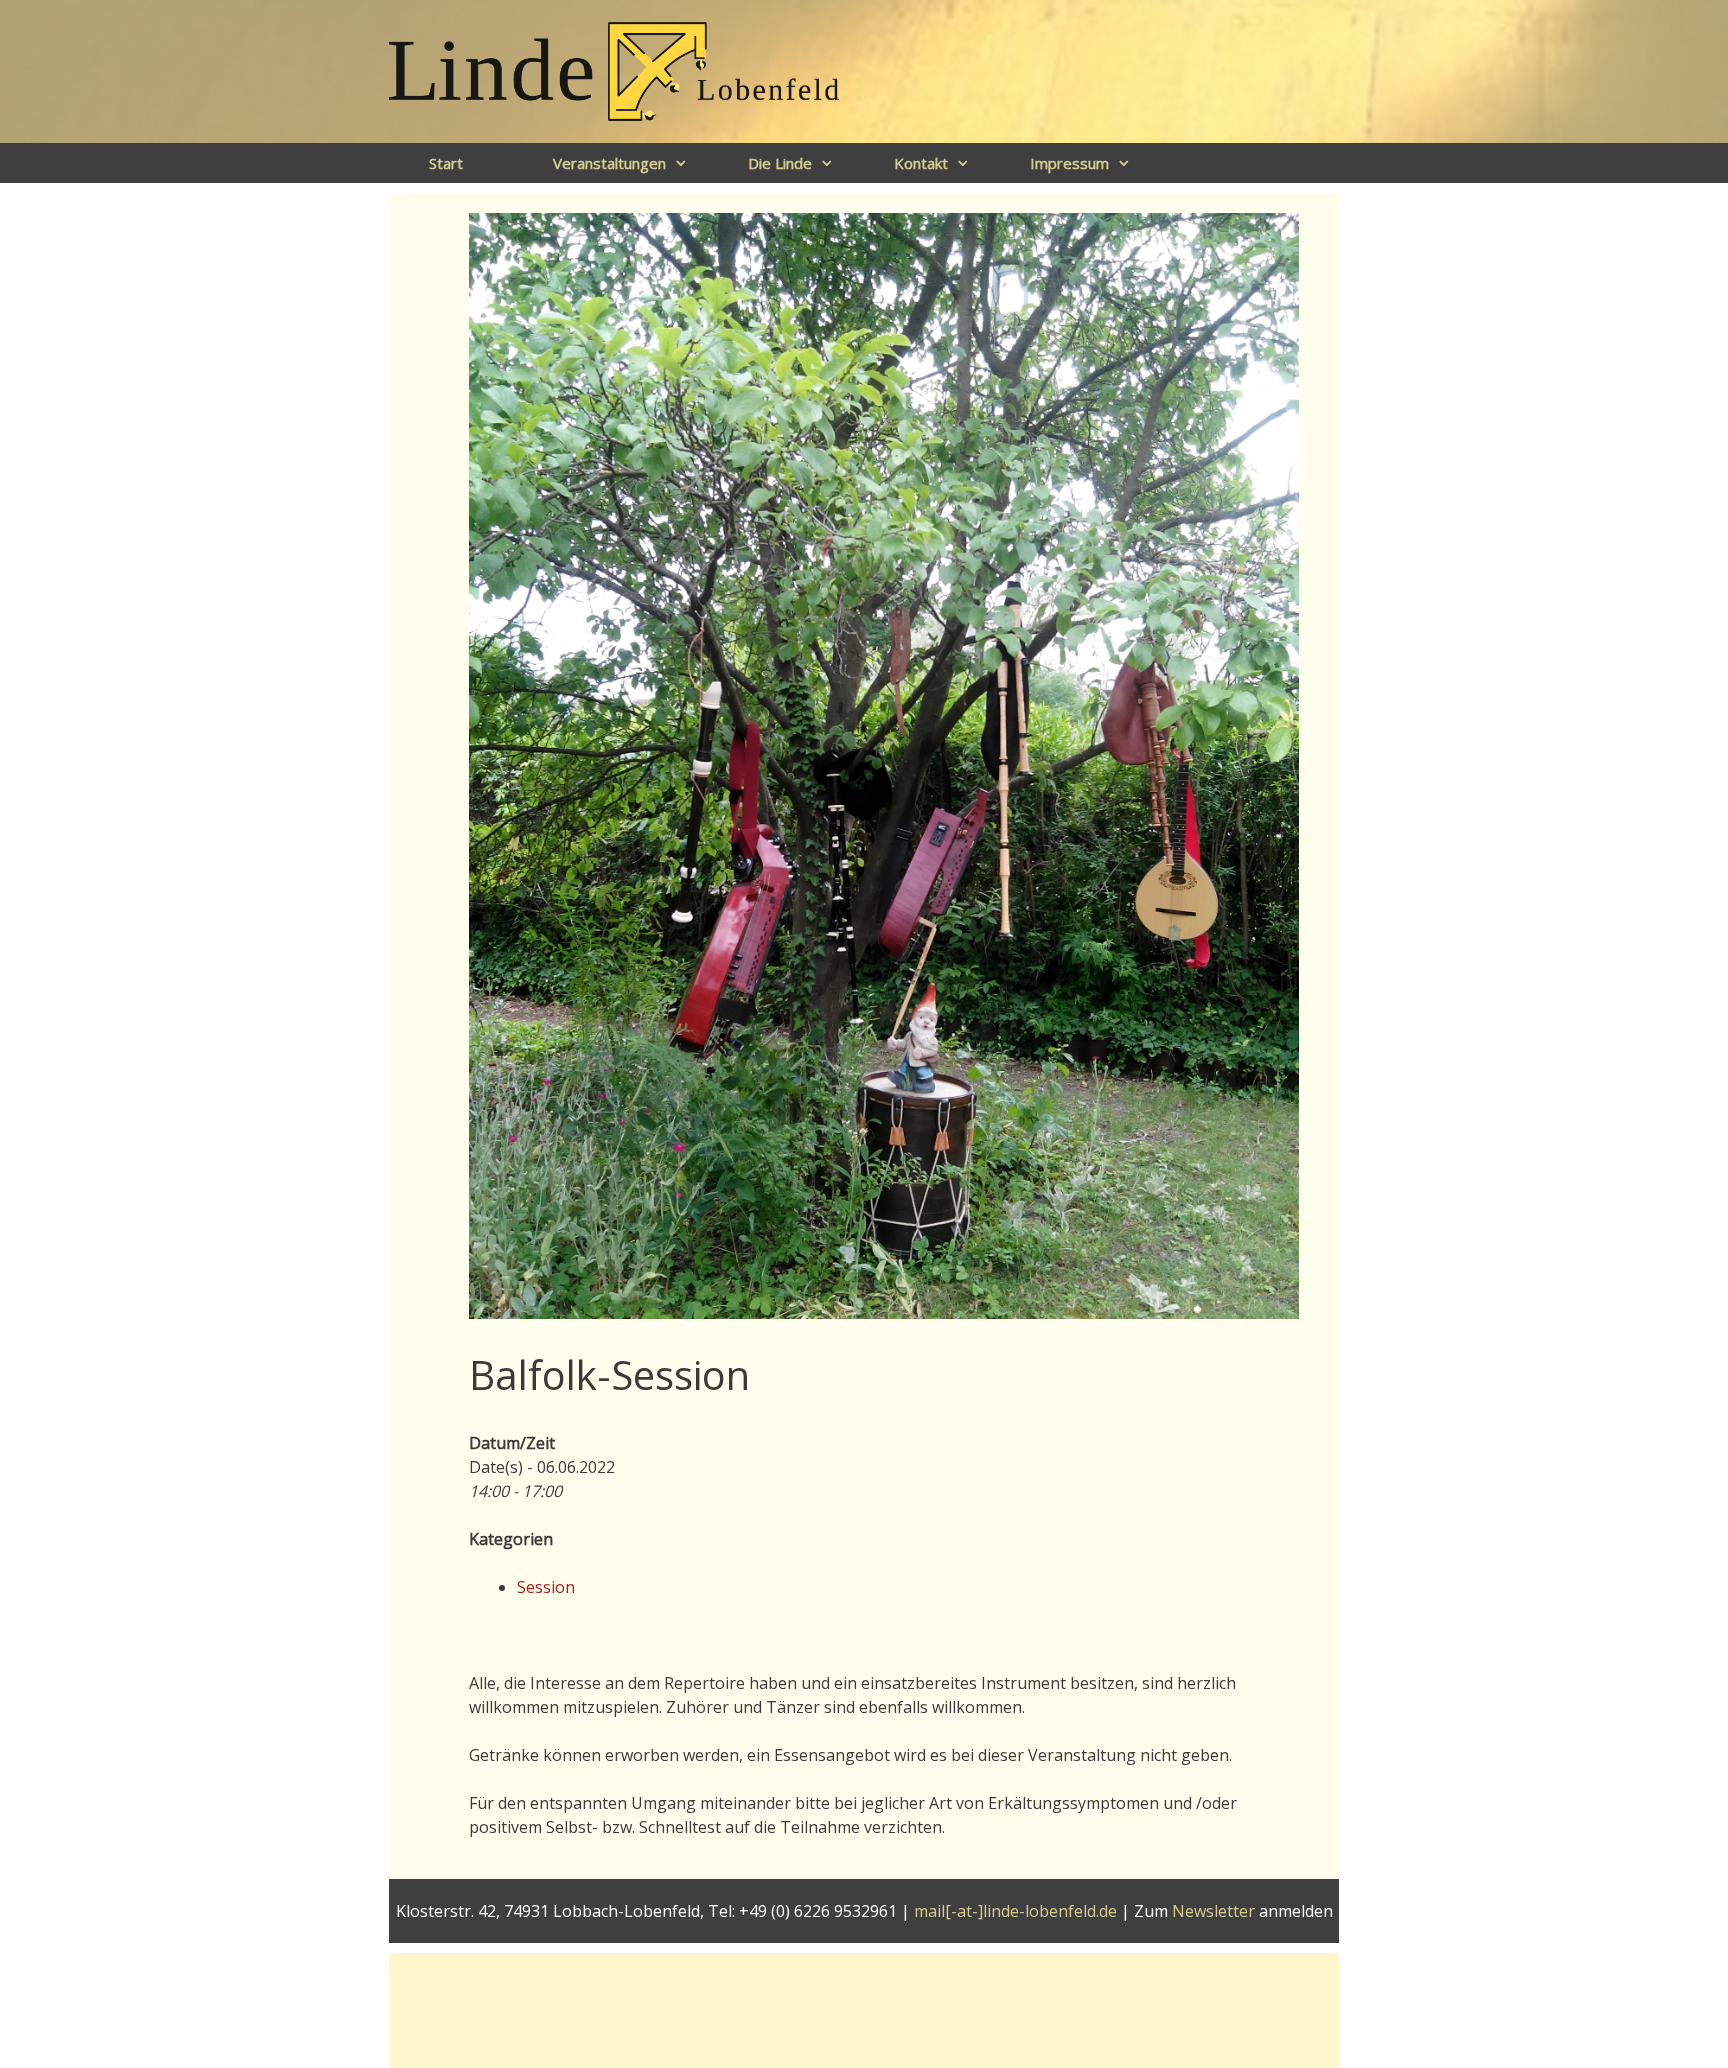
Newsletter (1213, 1911)
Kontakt (921, 163)
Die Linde (780, 163)
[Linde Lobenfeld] (614, 70)
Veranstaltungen (609, 163)
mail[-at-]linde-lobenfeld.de (1015, 1911)
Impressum (1069, 163)
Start (446, 163)
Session (546, 1587)
